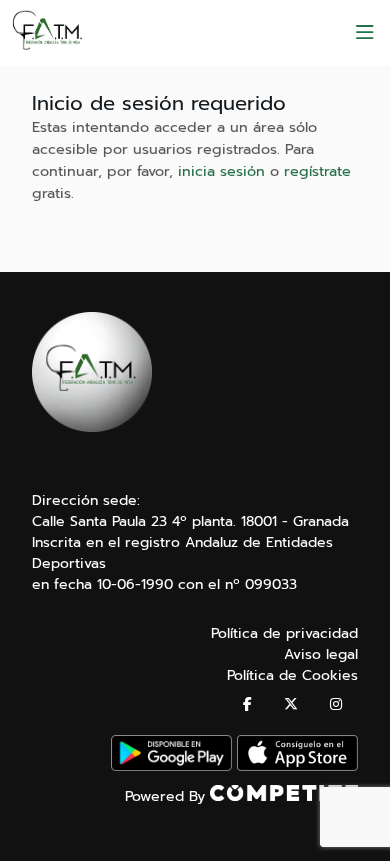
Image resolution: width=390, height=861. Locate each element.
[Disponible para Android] (171, 766)
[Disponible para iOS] (297, 766)
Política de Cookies (292, 675)
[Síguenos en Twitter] (291, 704)
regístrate (317, 171)
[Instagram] (336, 704)
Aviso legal (321, 654)
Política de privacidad (284, 633)
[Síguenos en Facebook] (247, 704)
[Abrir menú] (365, 33)
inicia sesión (221, 171)
